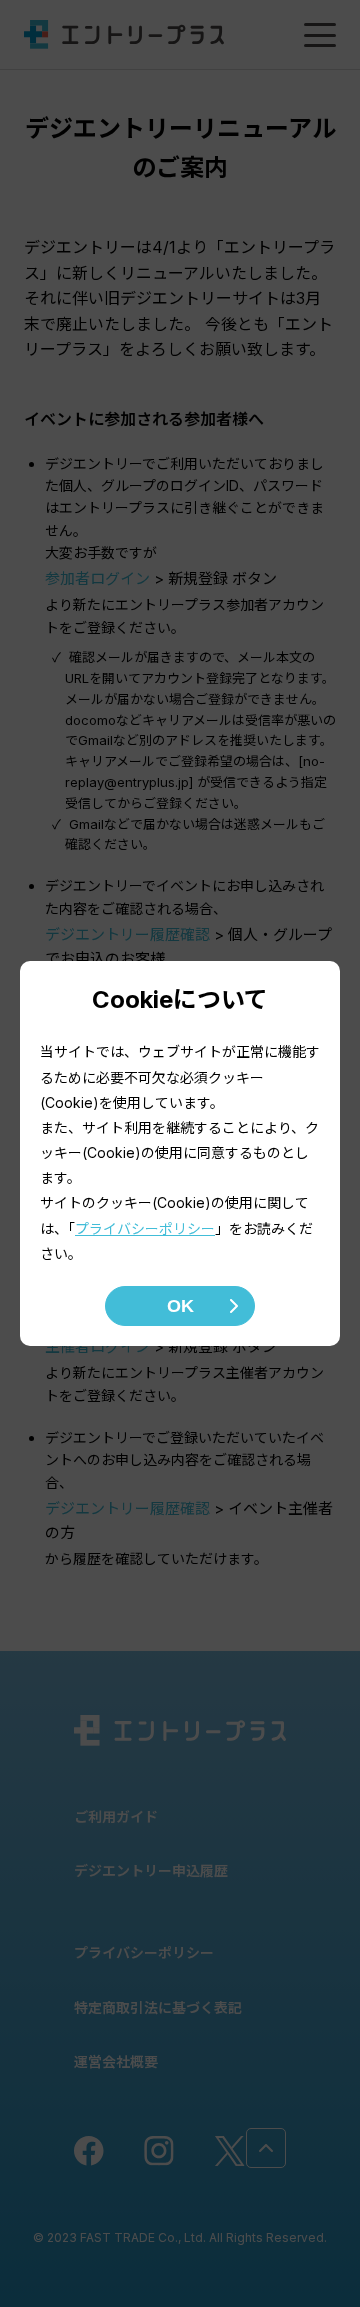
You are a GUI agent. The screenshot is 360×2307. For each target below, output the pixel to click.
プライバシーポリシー (145, 1228)
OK (180, 1306)
